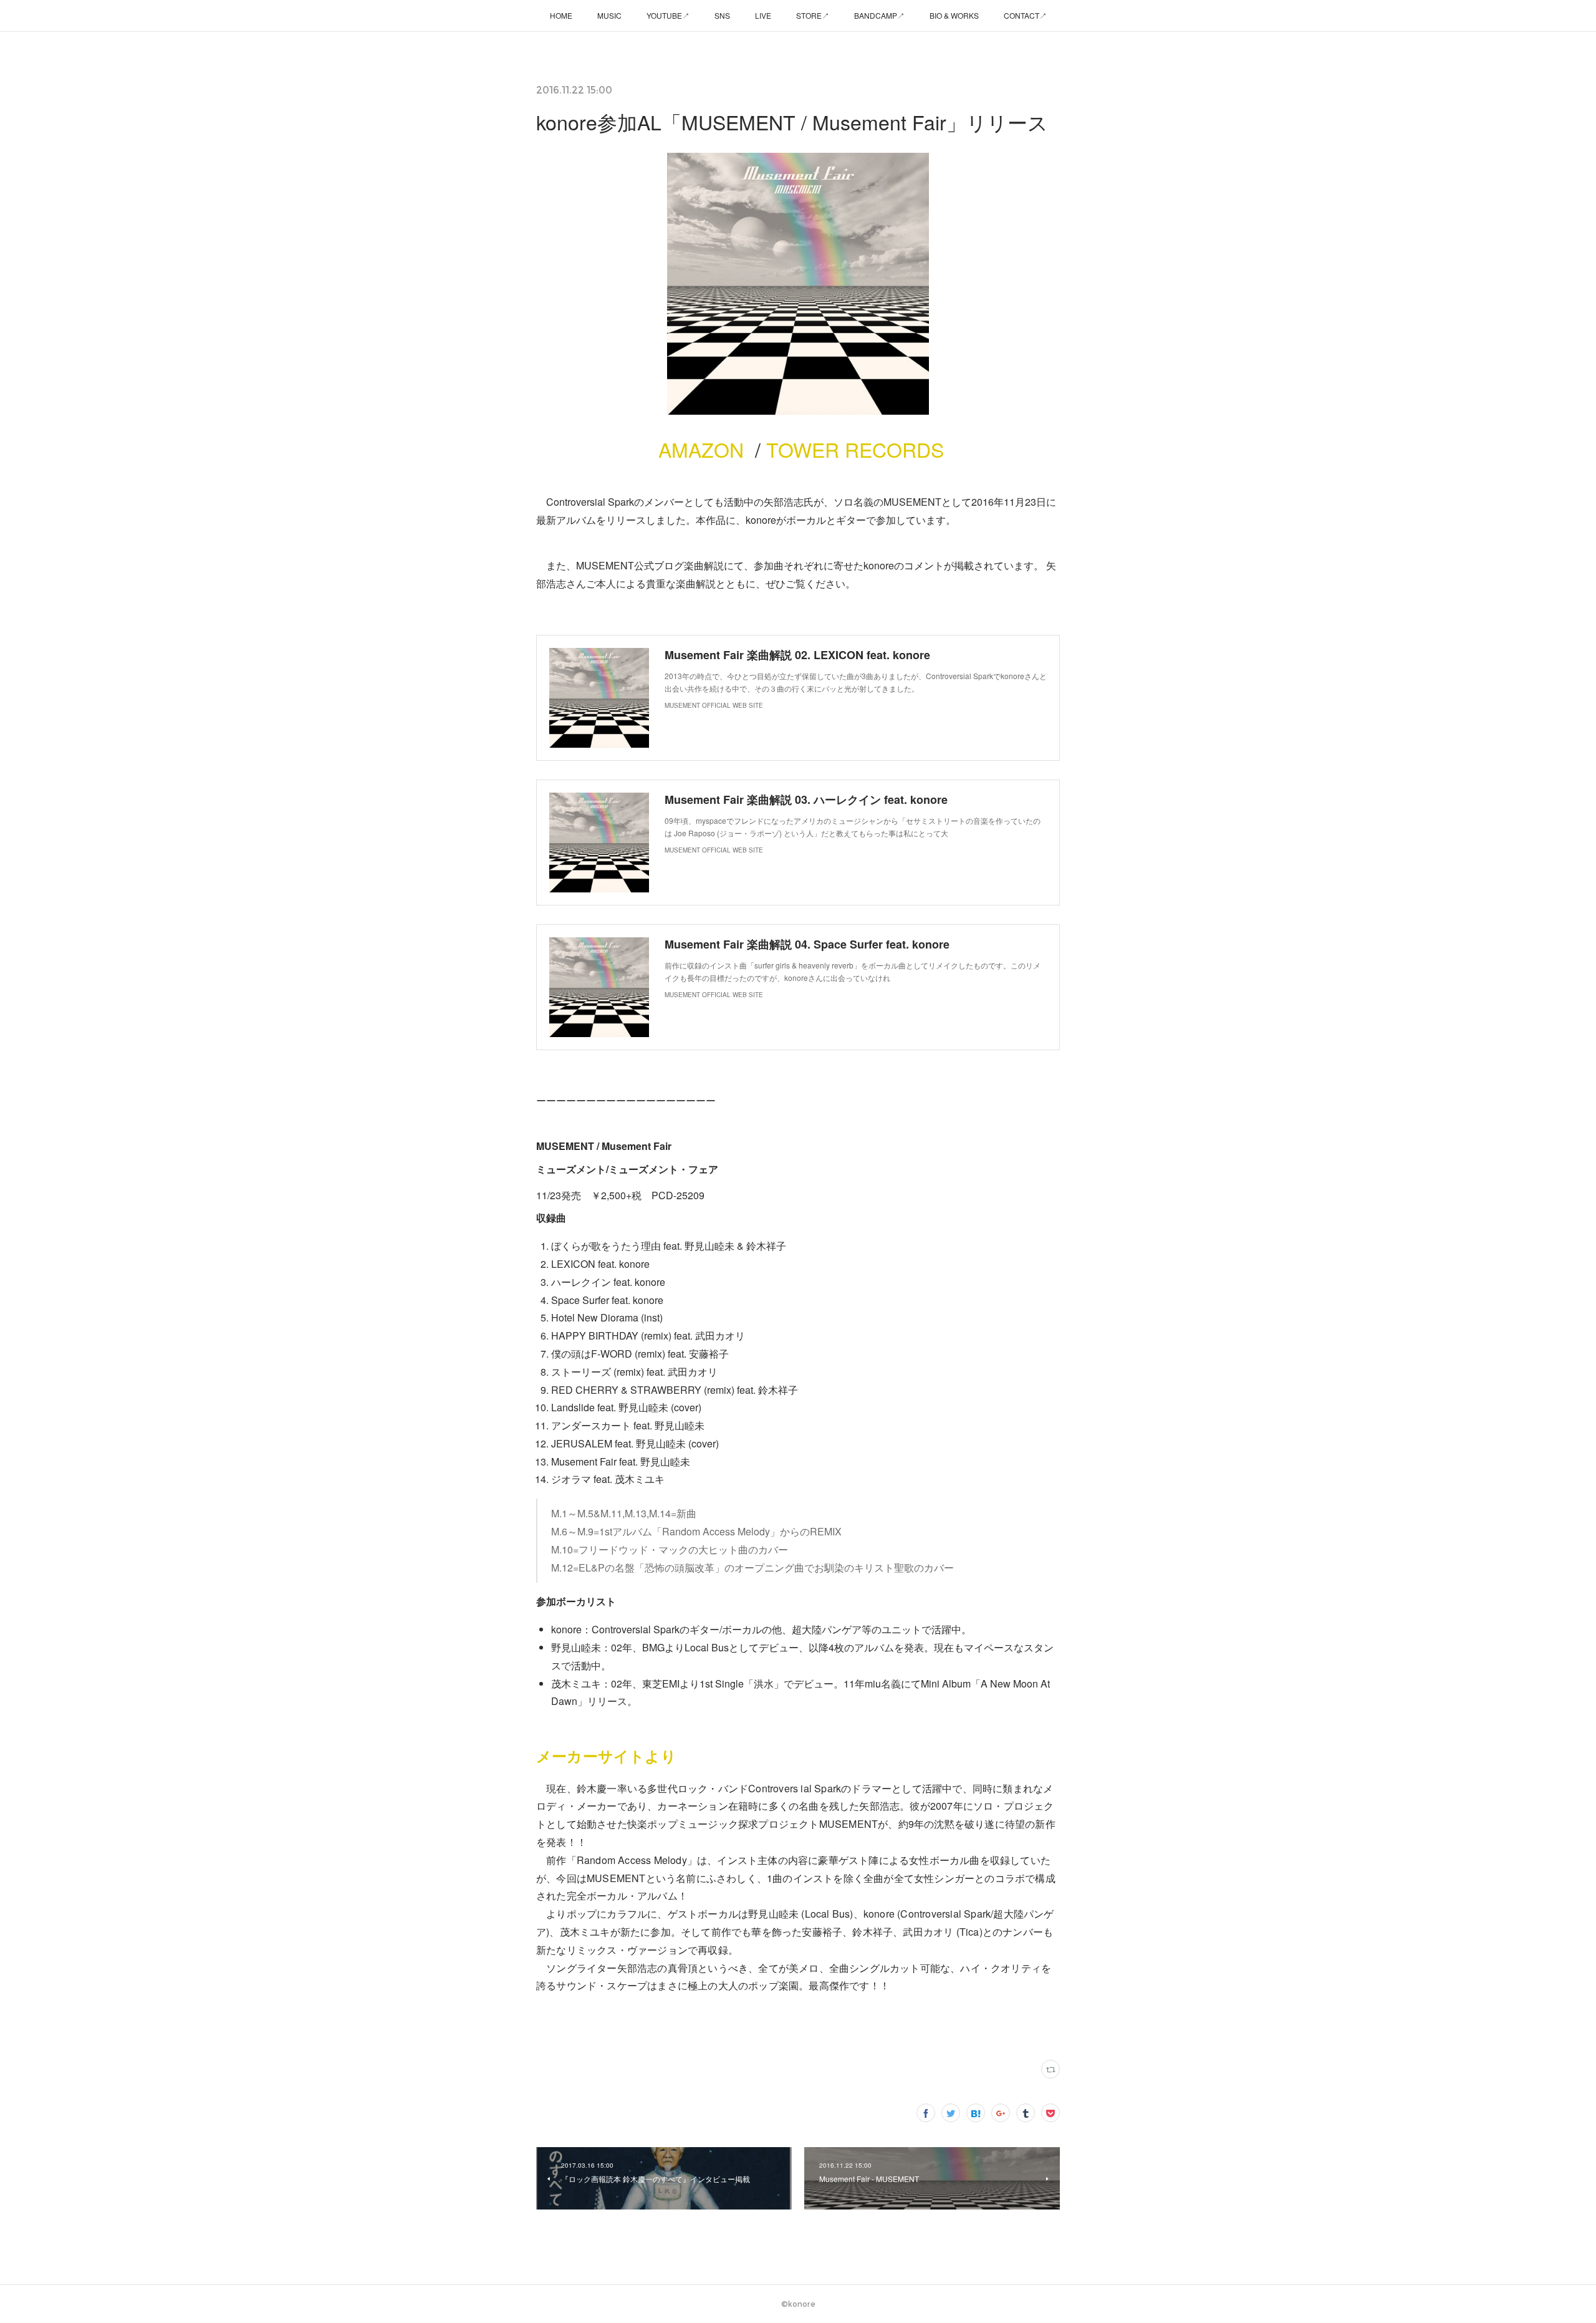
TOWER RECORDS (855, 449)
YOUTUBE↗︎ (668, 15)
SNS (722, 15)
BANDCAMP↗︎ (879, 15)
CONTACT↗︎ (1025, 15)
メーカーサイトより (606, 1756)
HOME (561, 15)
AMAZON (698, 449)
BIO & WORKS (954, 15)
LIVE (763, 15)
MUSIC (609, 15)
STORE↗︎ (813, 15)
